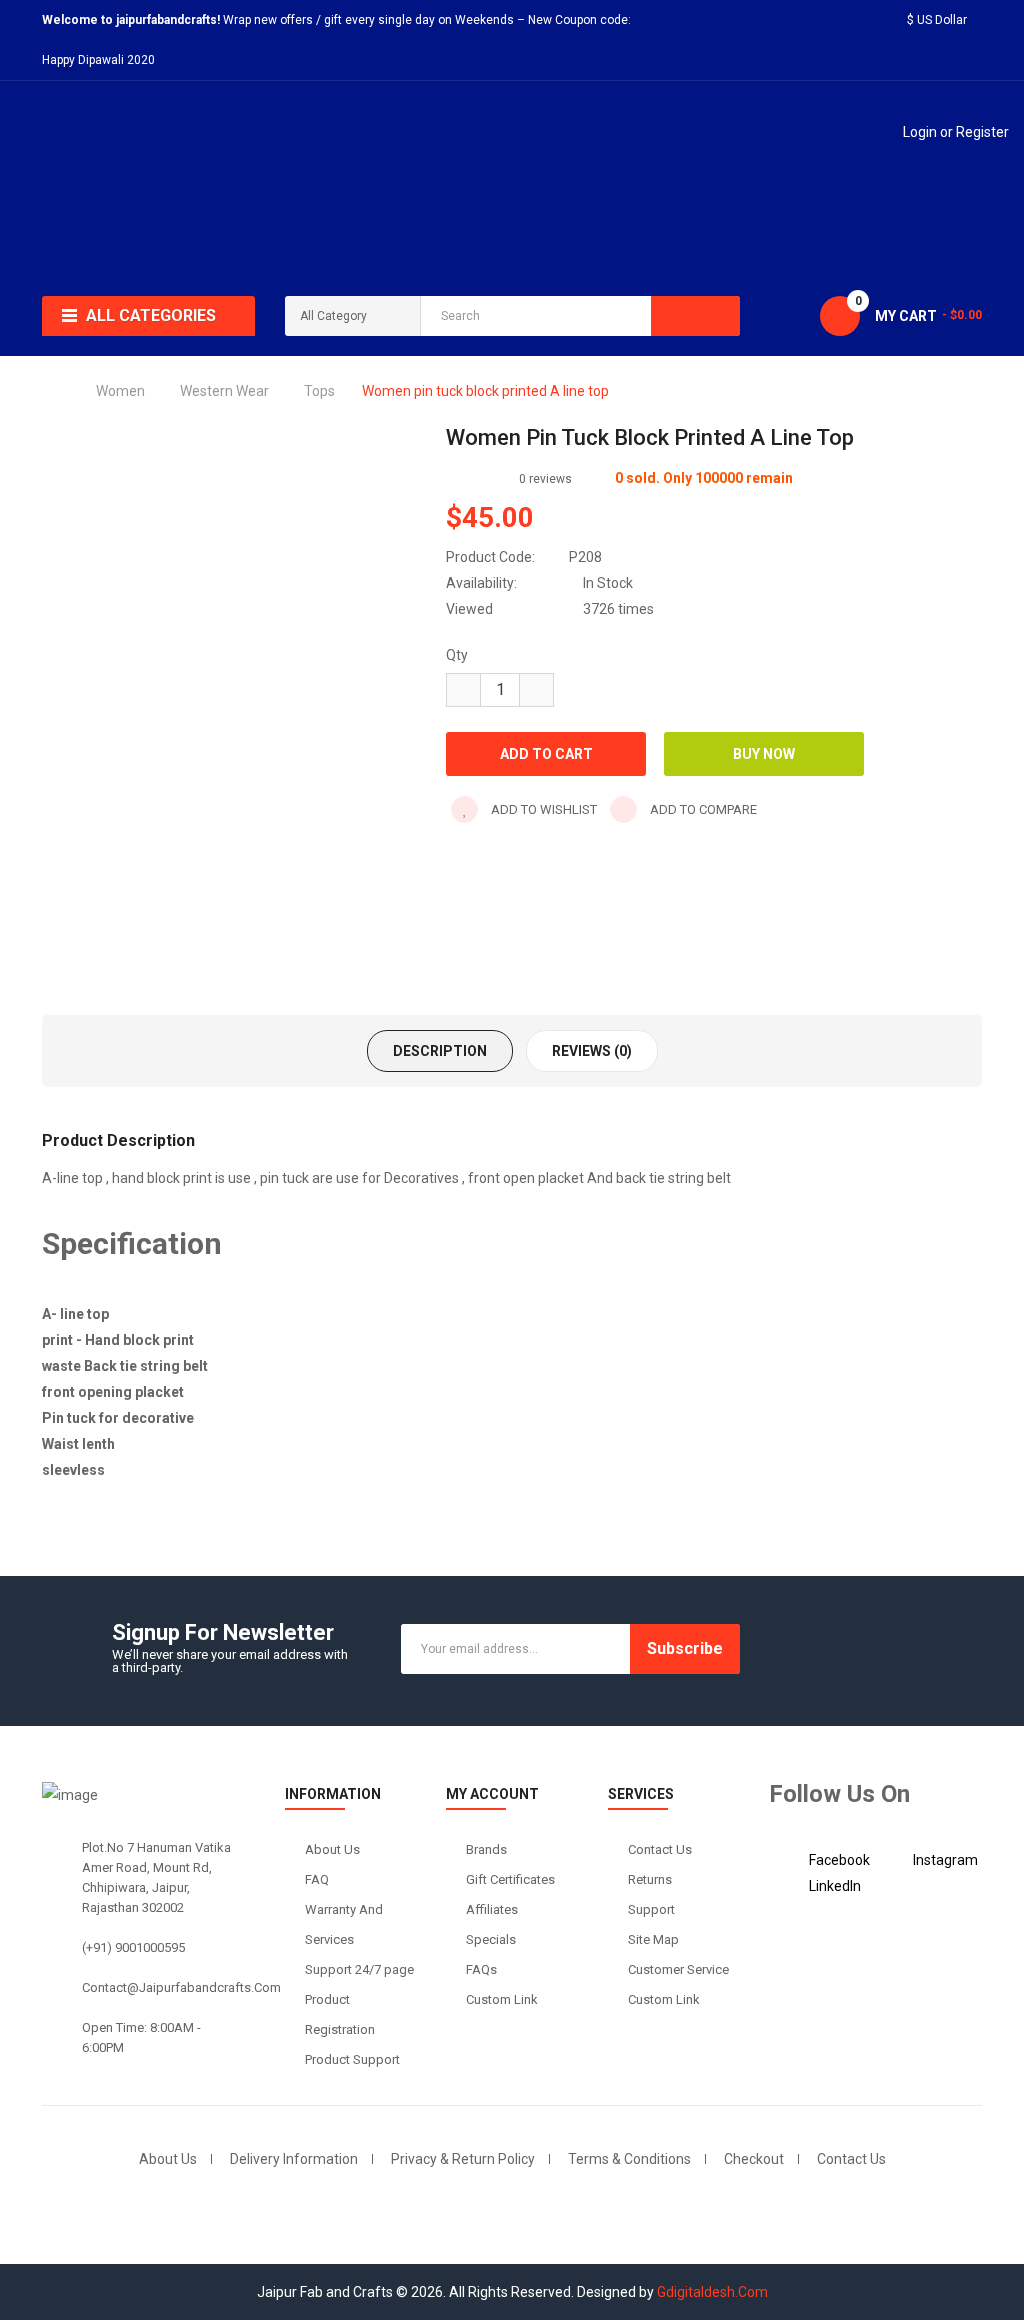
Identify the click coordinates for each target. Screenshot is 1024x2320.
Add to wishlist (542, 809)
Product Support (352, 2059)
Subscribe (685, 1648)
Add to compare (702, 809)
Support (651, 1909)
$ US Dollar (940, 20)
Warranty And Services (344, 1924)
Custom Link (502, 1999)
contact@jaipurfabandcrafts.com (181, 1987)
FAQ (317, 1879)
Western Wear (224, 391)
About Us (332, 1849)
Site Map (653, 1939)
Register (982, 132)
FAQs (481, 1969)
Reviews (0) (592, 1051)
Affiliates (492, 1909)
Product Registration (340, 2014)
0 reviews (545, 479)
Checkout (754, 2159)
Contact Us (660, 1849)
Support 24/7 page (359, 1969)
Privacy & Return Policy (463, 2159)
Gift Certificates (510, 1879)
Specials (491, 1939)
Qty (457, 655)
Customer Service (678, 1969)
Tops (319, 391)
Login (921, 132)
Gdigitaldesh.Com (712, 2292)
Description (440, 1051)
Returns (650, 1879)
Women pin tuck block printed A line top (485, 391)
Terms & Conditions (629, 2159)
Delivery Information (294, 2159)
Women (120, 391)
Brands (486, 1849)
